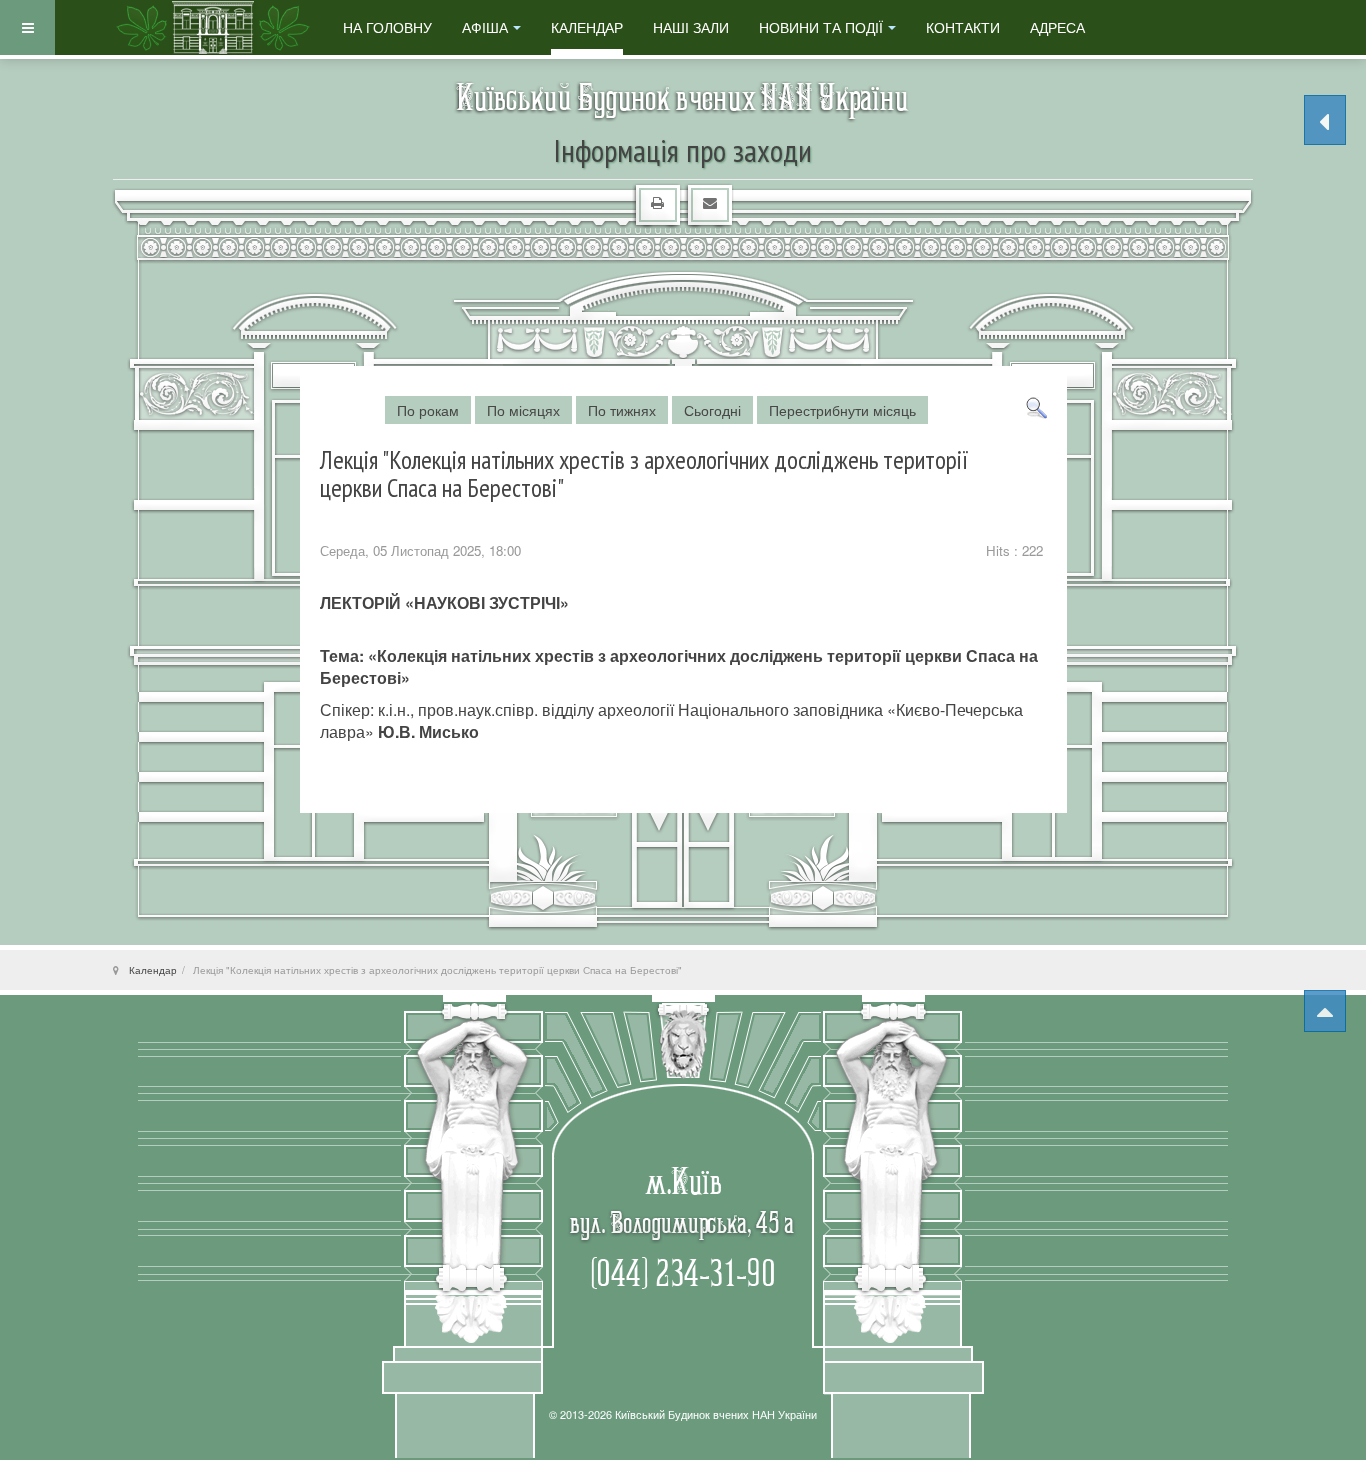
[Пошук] (1036, 406)
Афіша (485, 27)
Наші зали (691, 27)
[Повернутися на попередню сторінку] (1325, 120)
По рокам (428, 410)
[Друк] (656, 202)
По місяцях (523, 410)
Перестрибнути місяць (842, 410)
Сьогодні (712, 410)
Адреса (1057, 27)
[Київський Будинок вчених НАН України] (213, 27)
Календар (587, 27)
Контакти (963, 27)
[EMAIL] (709, 202)
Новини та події (821, 27)
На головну (387, 27)
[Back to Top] (1325, 1011)
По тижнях (622, 410)
